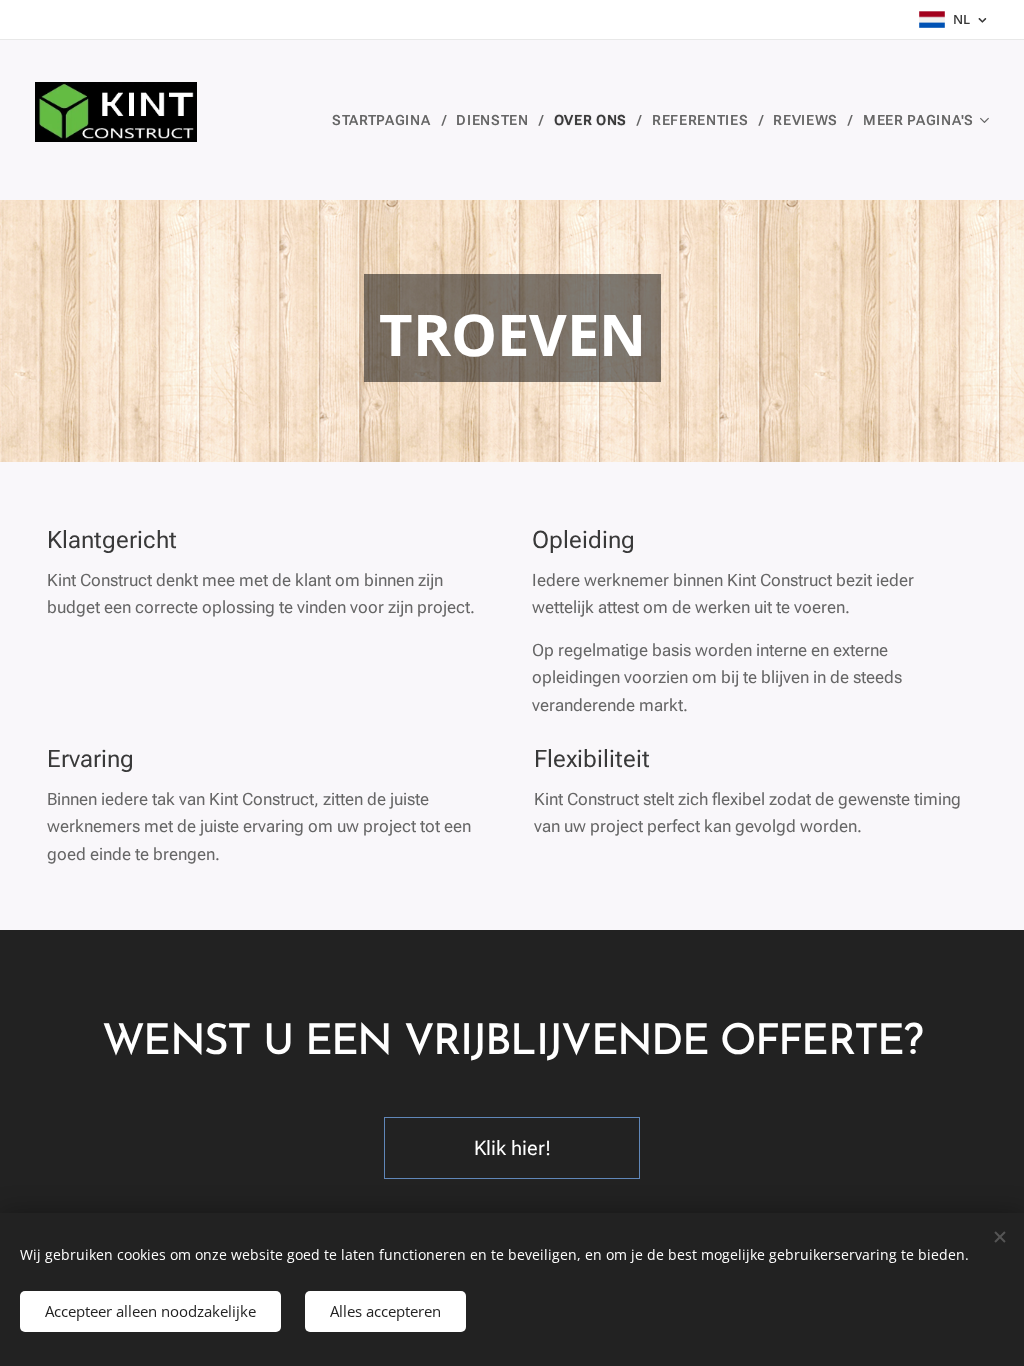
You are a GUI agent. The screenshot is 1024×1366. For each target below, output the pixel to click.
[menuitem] (386, 120)
